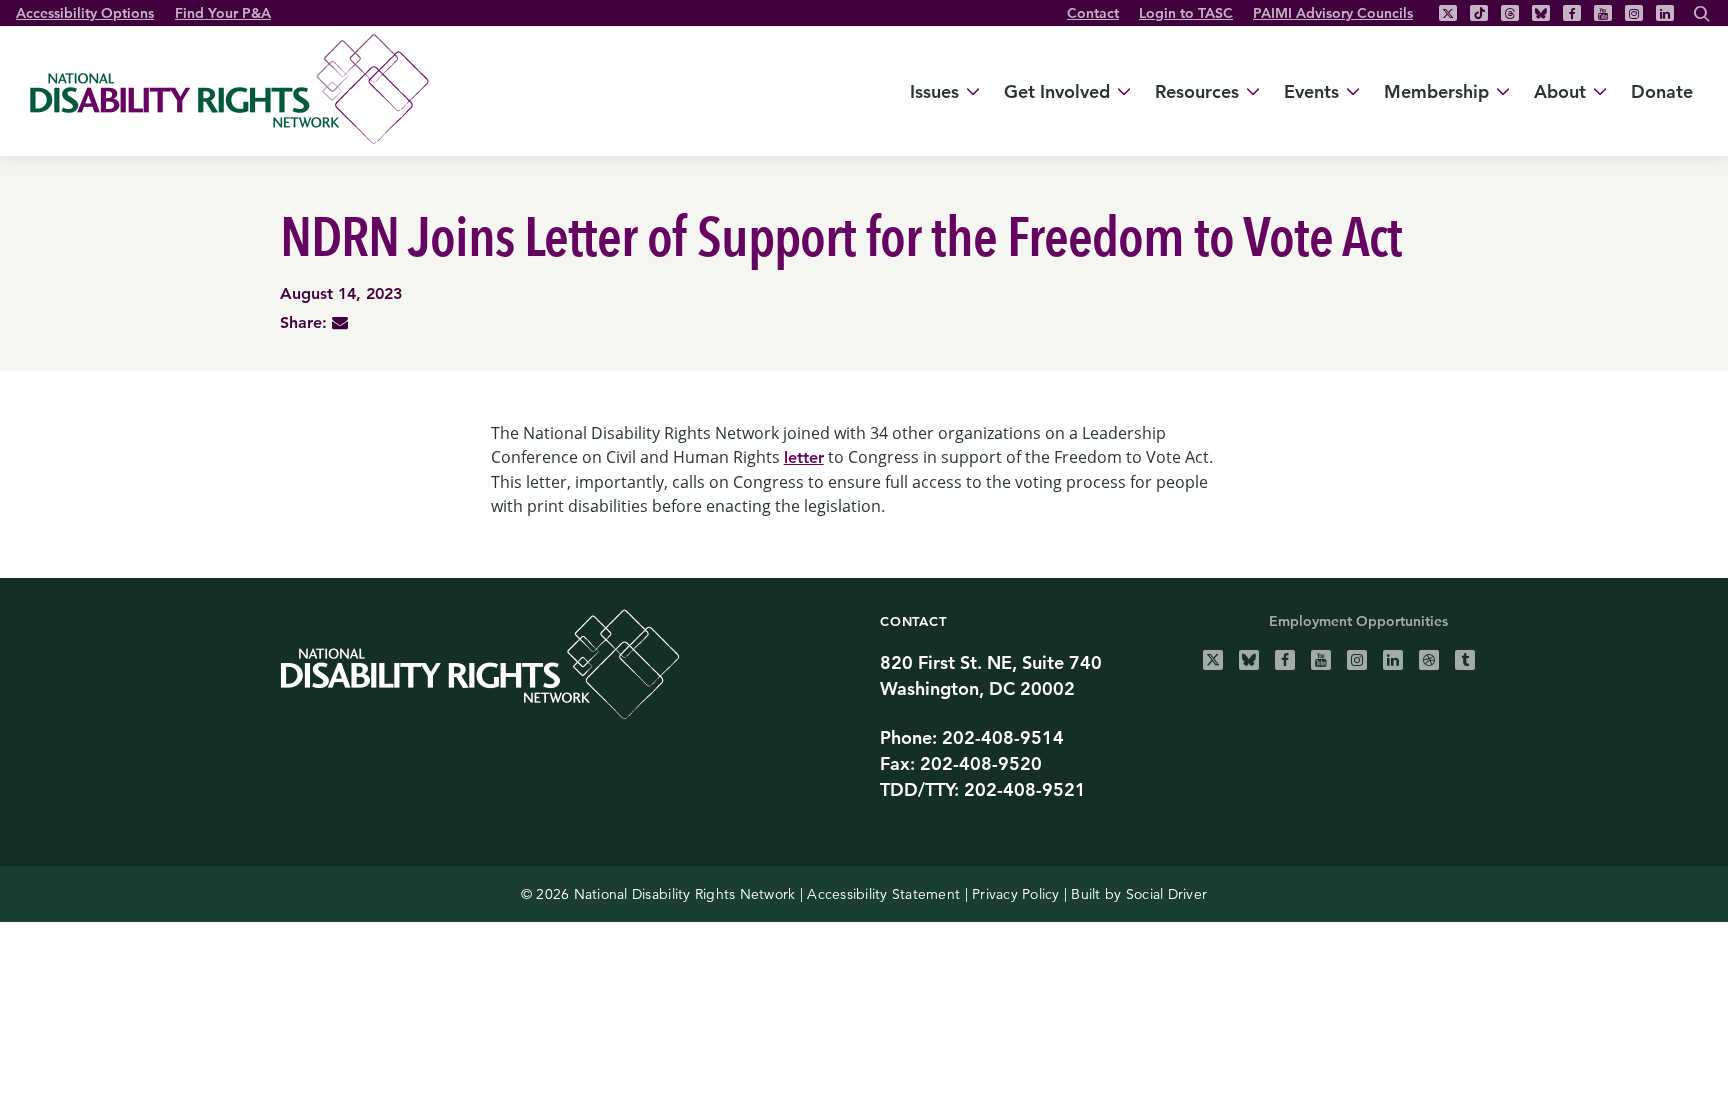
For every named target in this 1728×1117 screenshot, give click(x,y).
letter (804, 457)
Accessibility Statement (883, 894)
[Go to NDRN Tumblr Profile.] (1465, 660)
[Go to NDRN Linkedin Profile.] (1665, 13)
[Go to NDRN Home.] (238, 89)
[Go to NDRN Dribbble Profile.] (1429, 660)
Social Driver (1166, 894)
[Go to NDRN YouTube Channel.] (1603, 13)
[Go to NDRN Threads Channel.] (1510, 13)
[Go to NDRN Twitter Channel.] (1448, 13)
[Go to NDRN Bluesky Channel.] (1541, 13)
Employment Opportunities (1358, 621)
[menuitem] (1093, 13)
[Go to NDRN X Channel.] (1213, 660)
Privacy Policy (1016, 894)
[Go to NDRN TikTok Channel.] (1479, 13)
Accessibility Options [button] (85, 13)
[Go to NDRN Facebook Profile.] (1572, 13)
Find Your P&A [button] (223, 13)
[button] (1702, 16)
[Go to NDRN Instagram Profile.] (1634, 13)
